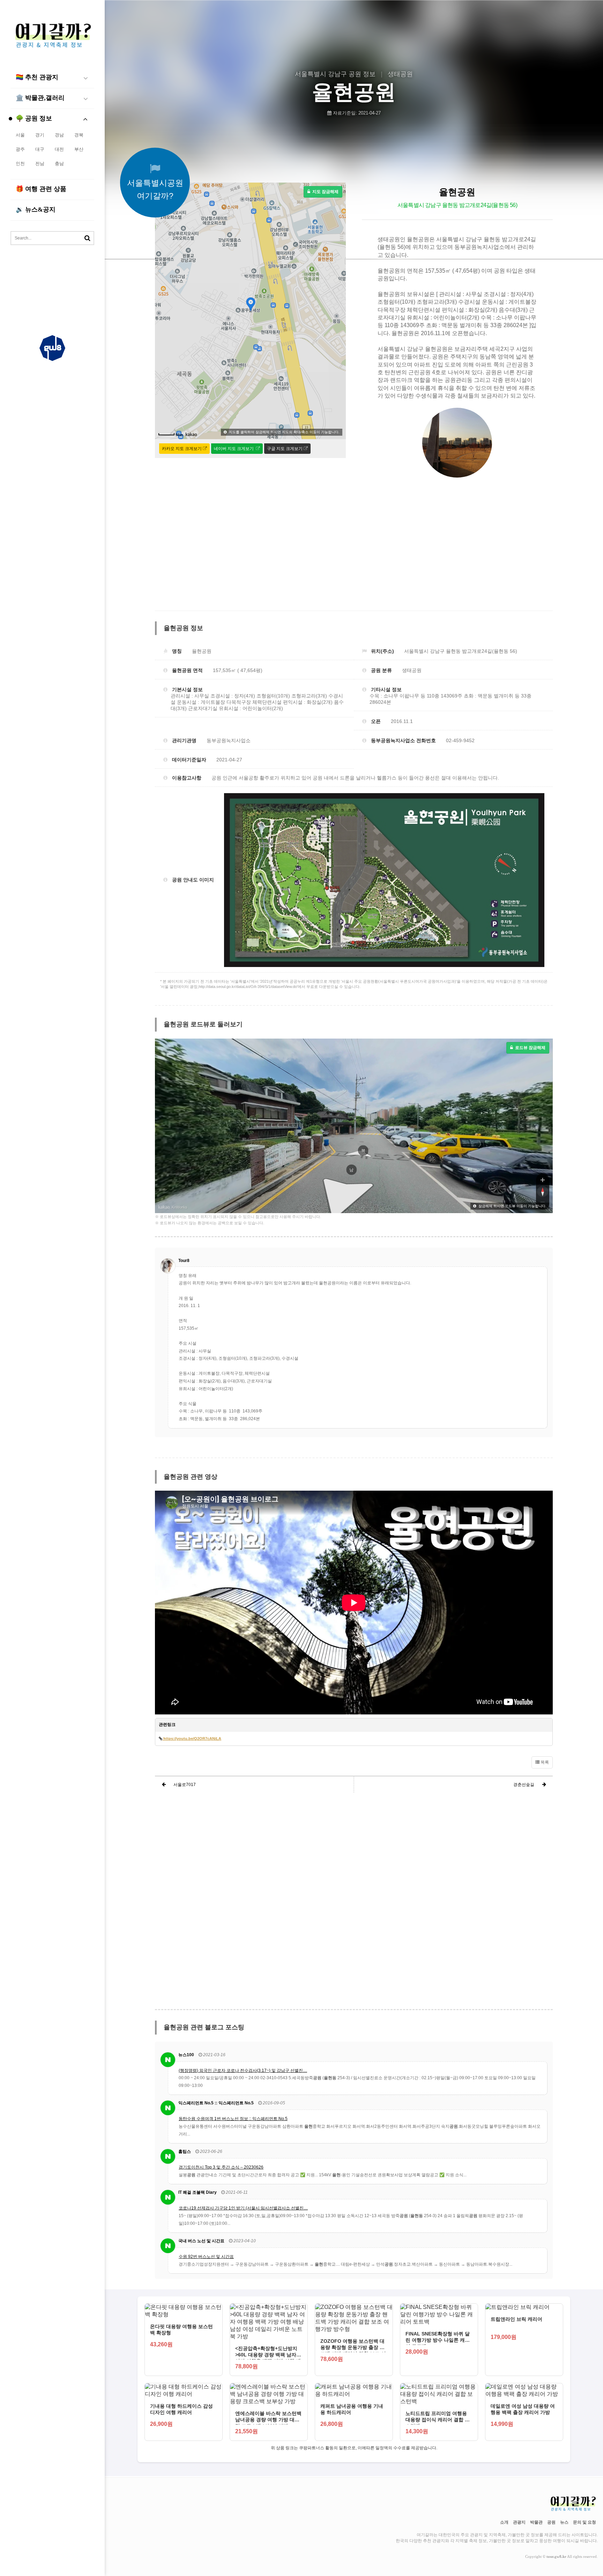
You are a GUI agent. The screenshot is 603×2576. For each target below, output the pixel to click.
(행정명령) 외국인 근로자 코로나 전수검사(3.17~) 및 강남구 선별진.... (243, 2071)
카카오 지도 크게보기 (182, 449)
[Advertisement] (52, 287)
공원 (551, 2522)
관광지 (519, 2522)
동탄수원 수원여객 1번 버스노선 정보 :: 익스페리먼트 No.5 (233, 2119)
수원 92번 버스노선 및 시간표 (206, 2257)
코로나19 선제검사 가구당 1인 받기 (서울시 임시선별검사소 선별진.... (243, 2208)
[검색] (87, 238)
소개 (504, 2522)
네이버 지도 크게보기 (234, 449)
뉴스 (564, 2522)
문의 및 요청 (585, 2522)
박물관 (536, 2522)
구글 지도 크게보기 (285, 449)
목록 (544, 1762)
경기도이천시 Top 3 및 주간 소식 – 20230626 (221, 2167)
